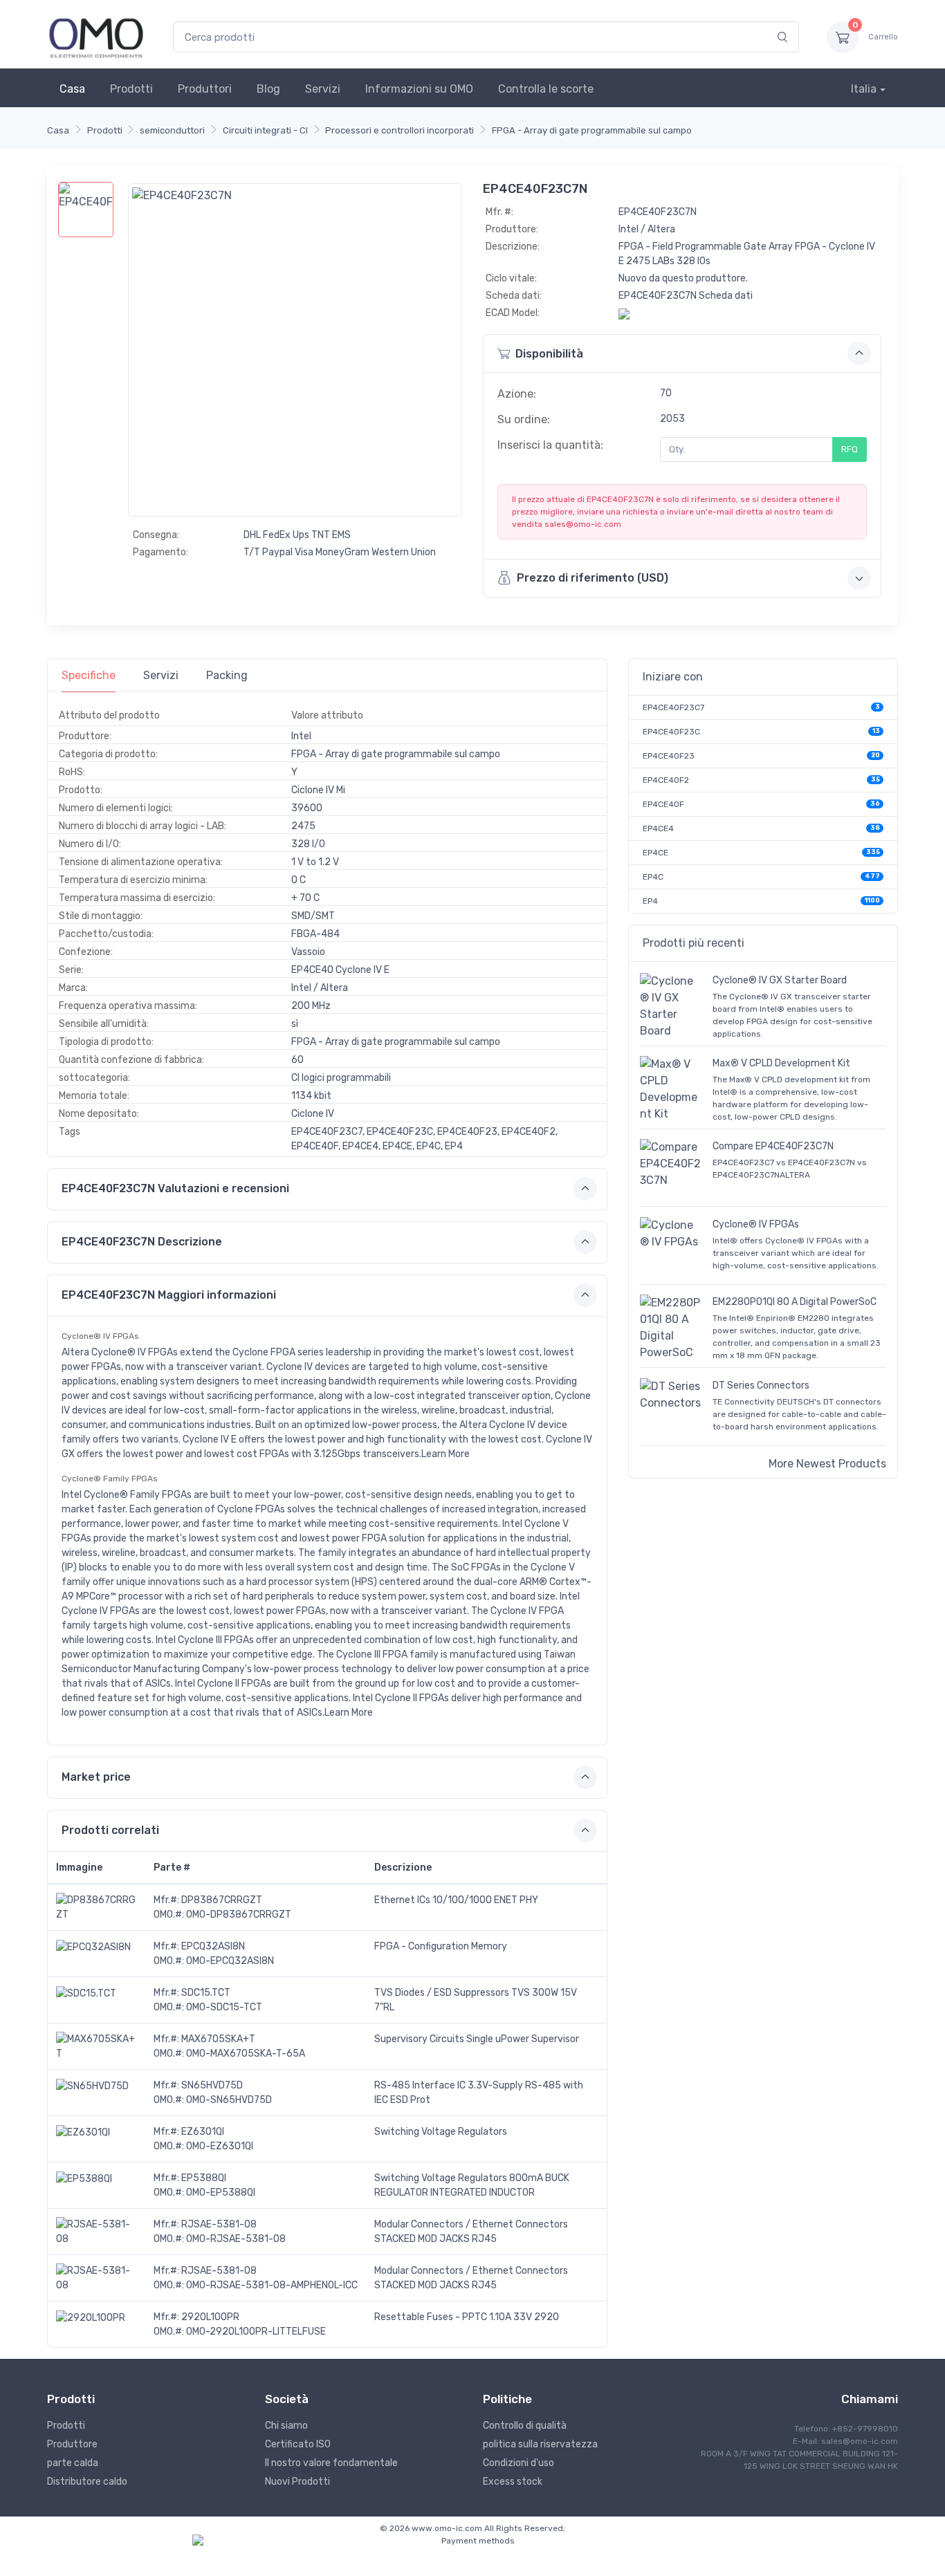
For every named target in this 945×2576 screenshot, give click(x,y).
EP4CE (655, 853)
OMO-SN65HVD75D (229, 2100)
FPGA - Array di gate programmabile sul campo (592, 130)
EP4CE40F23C (671, 732)
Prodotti (131, 89)
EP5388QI (204, 2178)
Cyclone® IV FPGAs (756, 1224)
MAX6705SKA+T (218, 2039)
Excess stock (513, 2482)
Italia (864, 89)
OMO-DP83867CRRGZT (239, 1915)
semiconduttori (172, 130)
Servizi (323, 89)
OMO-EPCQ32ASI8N (230, 1961)
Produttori (205, 89)
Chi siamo (286, 2426)
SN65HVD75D (212, 2085)
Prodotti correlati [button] (110, 1830)
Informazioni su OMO (419, 89)
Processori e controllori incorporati (400, 130)
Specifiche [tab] (89, 675)
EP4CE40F (663, 804)
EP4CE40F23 (669, 756)
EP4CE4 (658, 828)
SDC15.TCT (206, 1993)
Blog (268, 89)
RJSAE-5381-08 (219, 2224)
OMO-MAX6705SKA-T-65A (246, 2054)
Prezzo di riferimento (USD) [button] (593, 578)
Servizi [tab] (161, 675)
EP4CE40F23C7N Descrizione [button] (142, 1242)
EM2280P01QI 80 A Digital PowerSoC (795, 1302)
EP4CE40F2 (666, 780)
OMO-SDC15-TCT (224, 2007)
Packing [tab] (227, 675)
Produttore (72, 2444)
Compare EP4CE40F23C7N (773, 1146)
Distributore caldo (87, 2482)
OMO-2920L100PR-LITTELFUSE (256, 2332)
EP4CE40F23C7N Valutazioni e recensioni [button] (175, 1188)
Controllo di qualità (525, 2426)
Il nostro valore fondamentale (331, 2463)
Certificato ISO (298, 2444)
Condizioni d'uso (519, 2463)
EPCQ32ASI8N (213, 1946)
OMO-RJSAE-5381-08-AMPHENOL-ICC (272, 2285)
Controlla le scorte (546, 89)
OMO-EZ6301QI (220, 2146)
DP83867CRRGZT (222, 1900)
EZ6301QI (203, 2132)
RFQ (850, 449)
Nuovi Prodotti (297, 2482)
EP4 (650, 901)
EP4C (653, 877)
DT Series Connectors (761, 1386)
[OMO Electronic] (96, 37)
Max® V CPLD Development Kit (781, 1063)
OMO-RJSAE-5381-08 (236, 2239)
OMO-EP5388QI (221, 2193)
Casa (72, 89)
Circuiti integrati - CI (265, 130)
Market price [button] (96, 1777)
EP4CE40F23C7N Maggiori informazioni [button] (169, 1295)
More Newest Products (827, 1464)
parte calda (73, 2463)
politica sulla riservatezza (540, 2444)
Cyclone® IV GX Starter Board (780, 980)
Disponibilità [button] (549, 354)
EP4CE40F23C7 (673, 707)
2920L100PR (210, 2317)
